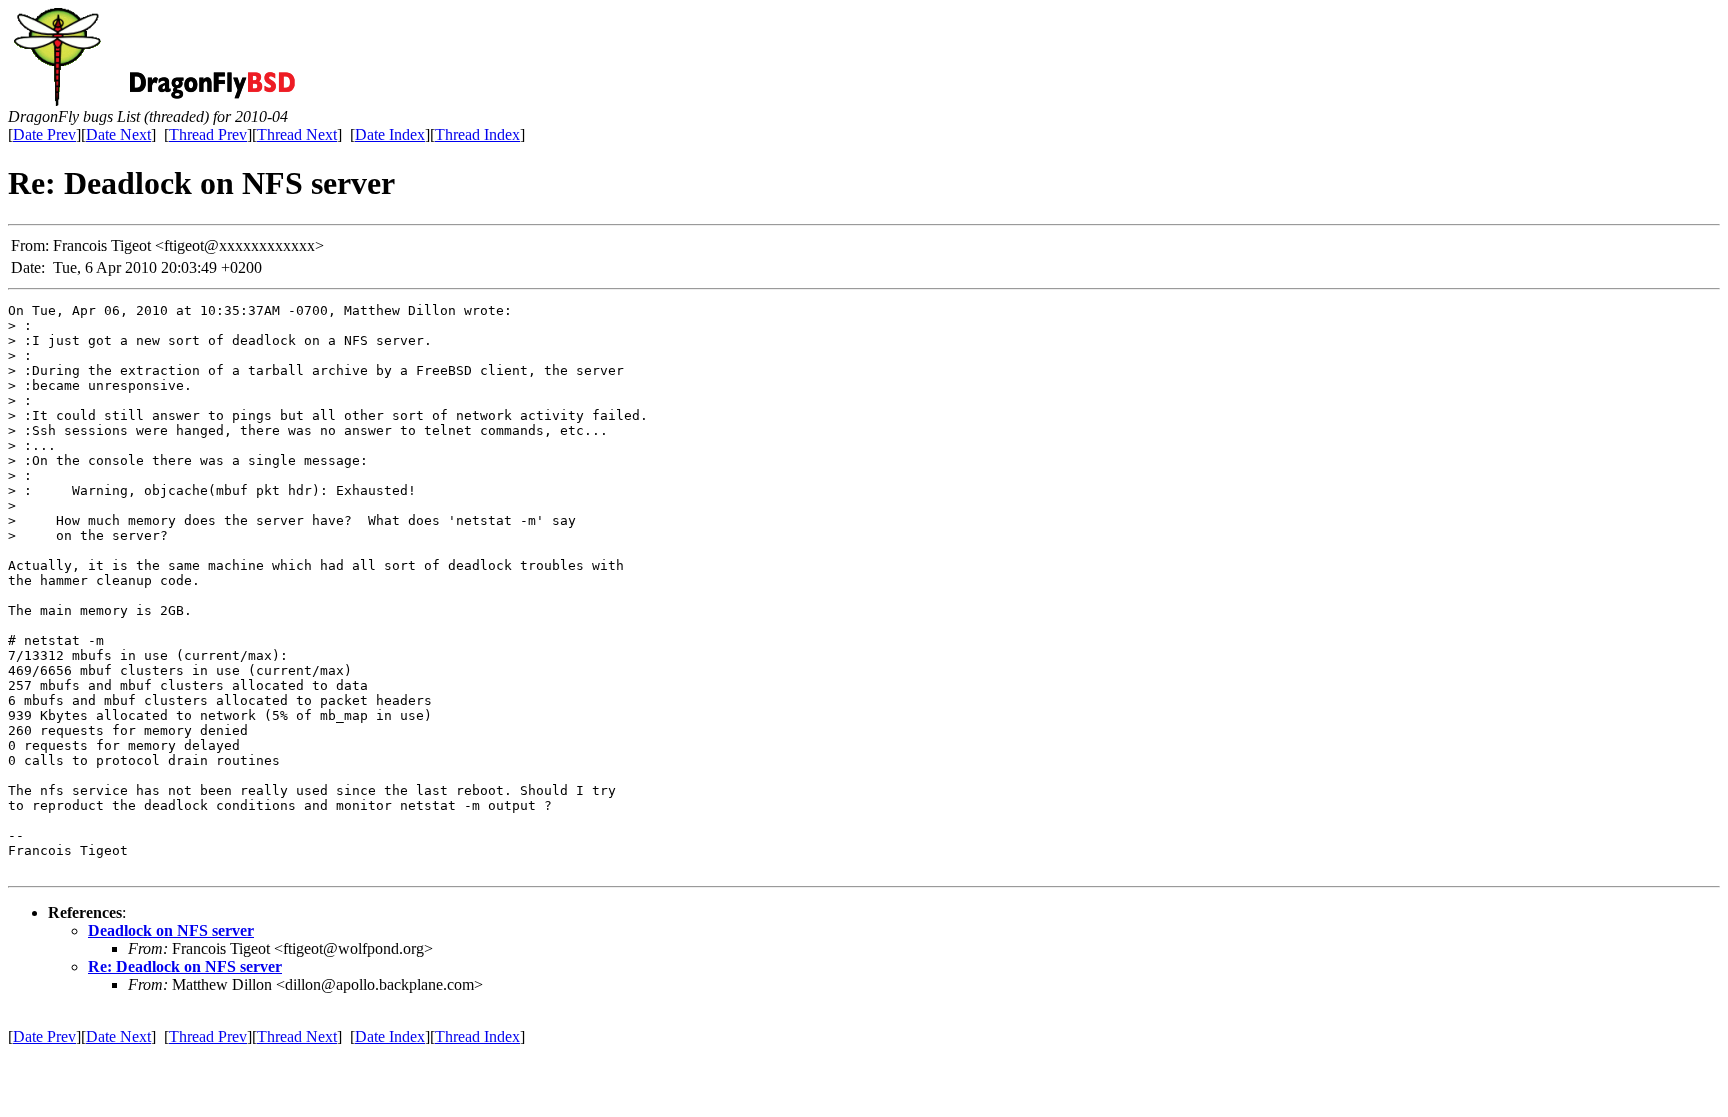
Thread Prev (208, 134)
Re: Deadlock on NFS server (185, 966)
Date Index (390, 134)
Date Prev (44, 134)
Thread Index (477, 134)
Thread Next (297, 134)
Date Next (118, 134)
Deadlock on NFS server (171, 930)
